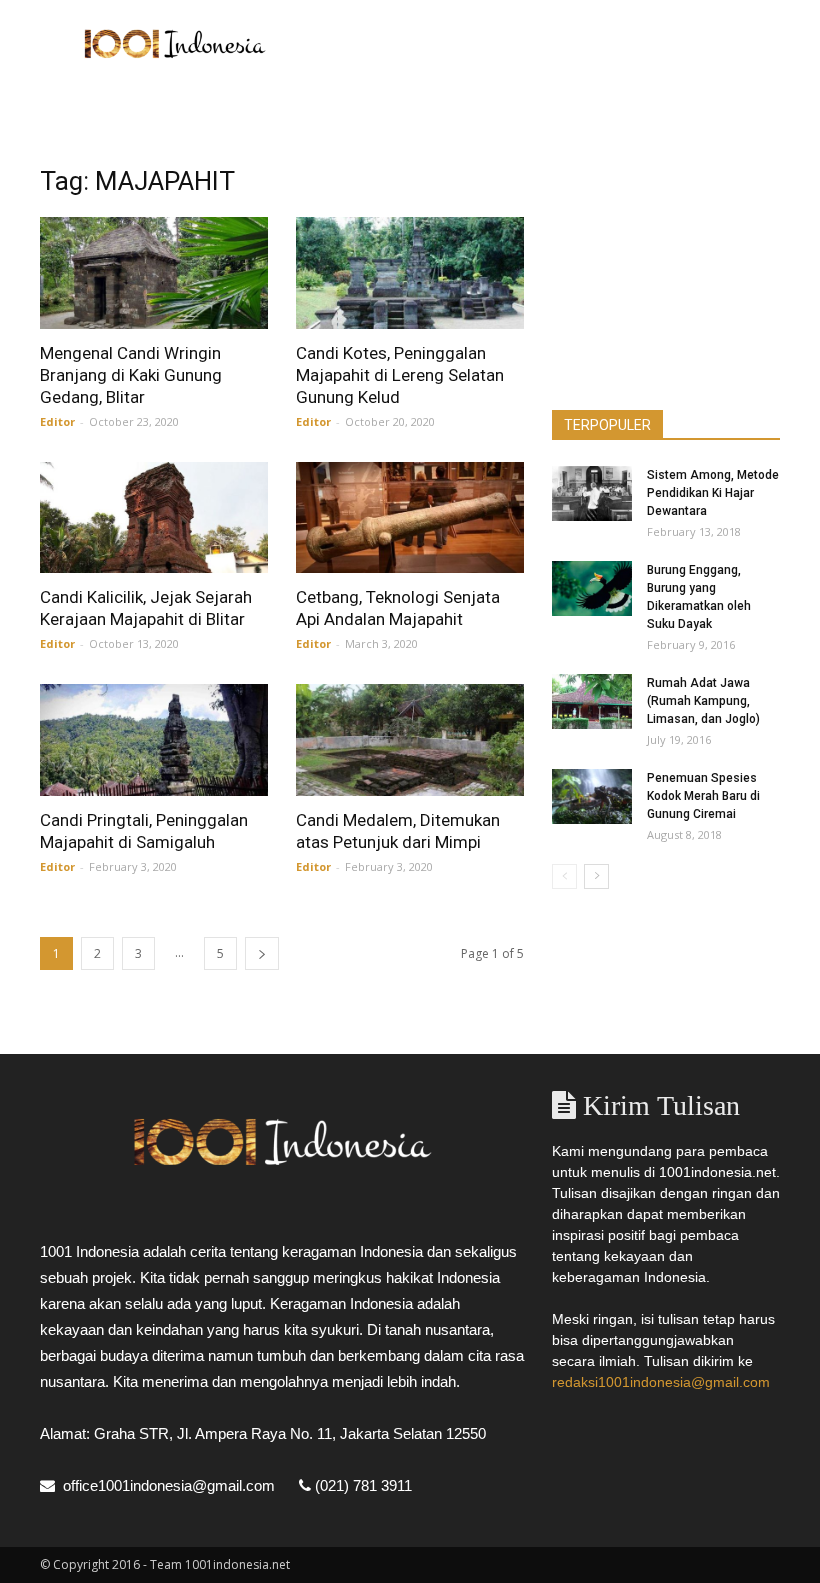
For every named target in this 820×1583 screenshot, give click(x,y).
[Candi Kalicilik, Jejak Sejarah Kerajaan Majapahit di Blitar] (154, 518)
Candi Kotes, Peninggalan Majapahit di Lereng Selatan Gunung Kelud (400, 375)
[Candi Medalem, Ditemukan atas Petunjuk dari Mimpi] (410, 740)
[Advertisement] (545, 44)
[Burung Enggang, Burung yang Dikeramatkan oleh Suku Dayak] (592, 588)
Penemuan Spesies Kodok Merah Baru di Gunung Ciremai (703, 796)
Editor (57, 421)
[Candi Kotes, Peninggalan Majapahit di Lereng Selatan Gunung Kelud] (410, 273)
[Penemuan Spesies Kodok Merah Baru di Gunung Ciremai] (592, 796)
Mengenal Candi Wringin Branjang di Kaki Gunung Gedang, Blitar (131, 375)
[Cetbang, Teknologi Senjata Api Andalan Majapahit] (410, 518)
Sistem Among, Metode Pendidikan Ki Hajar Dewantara (713, 493)
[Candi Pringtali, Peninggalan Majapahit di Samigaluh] (154, 740)
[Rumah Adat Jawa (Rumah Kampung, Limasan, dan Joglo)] (592, 701)
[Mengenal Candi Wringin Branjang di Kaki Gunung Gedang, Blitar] (154, 273)
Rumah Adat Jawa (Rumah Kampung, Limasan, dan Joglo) (703, 701)
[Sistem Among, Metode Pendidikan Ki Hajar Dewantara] (592, 493)
